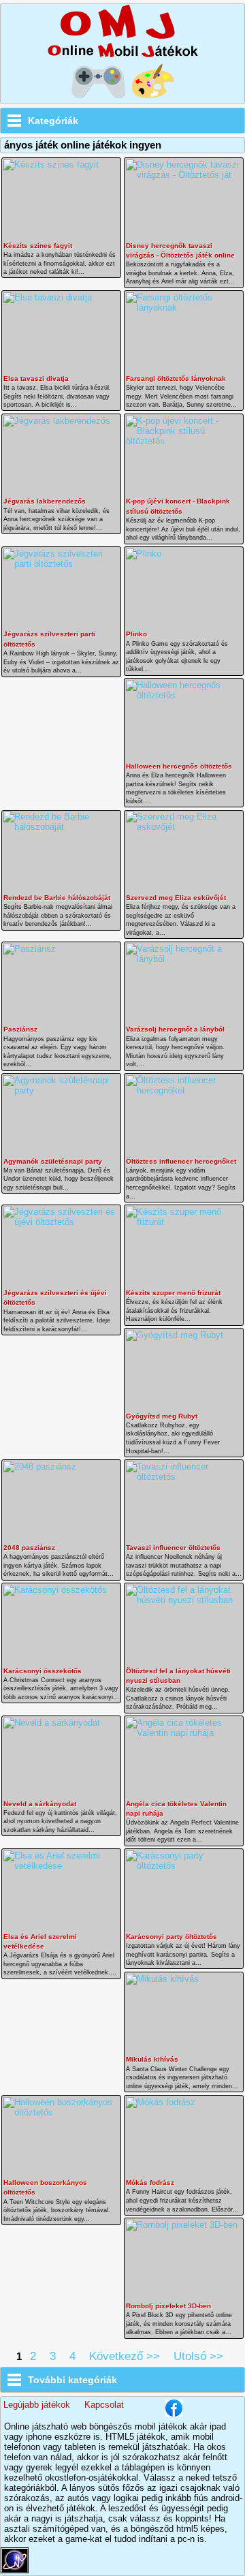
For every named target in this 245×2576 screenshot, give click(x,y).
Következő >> (125, 2356)
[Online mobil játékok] (122, 56)
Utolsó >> (198, 2356)
